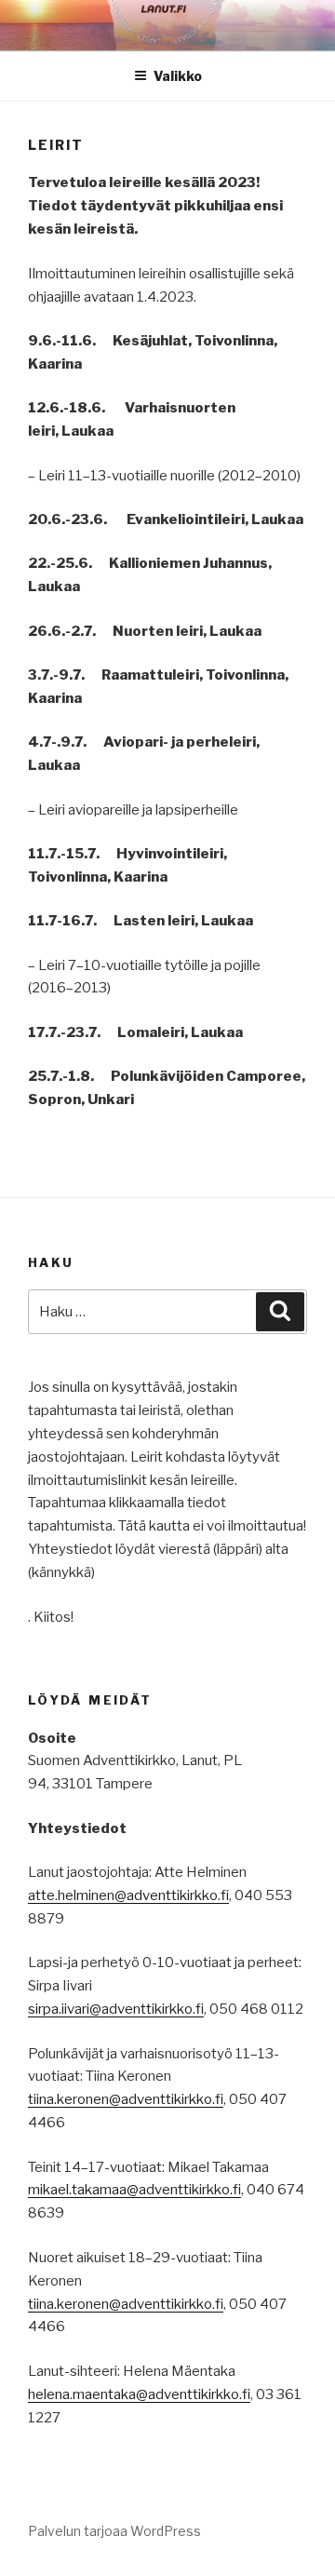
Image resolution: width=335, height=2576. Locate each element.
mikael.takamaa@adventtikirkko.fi (134, 2190)
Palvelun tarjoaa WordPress (114, 2531)
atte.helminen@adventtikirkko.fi (128, 1895)
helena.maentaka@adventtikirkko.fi (139, 2394)
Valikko (178, 76)
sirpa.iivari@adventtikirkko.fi (116, 2009)
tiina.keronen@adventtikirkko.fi (126, 2099)
